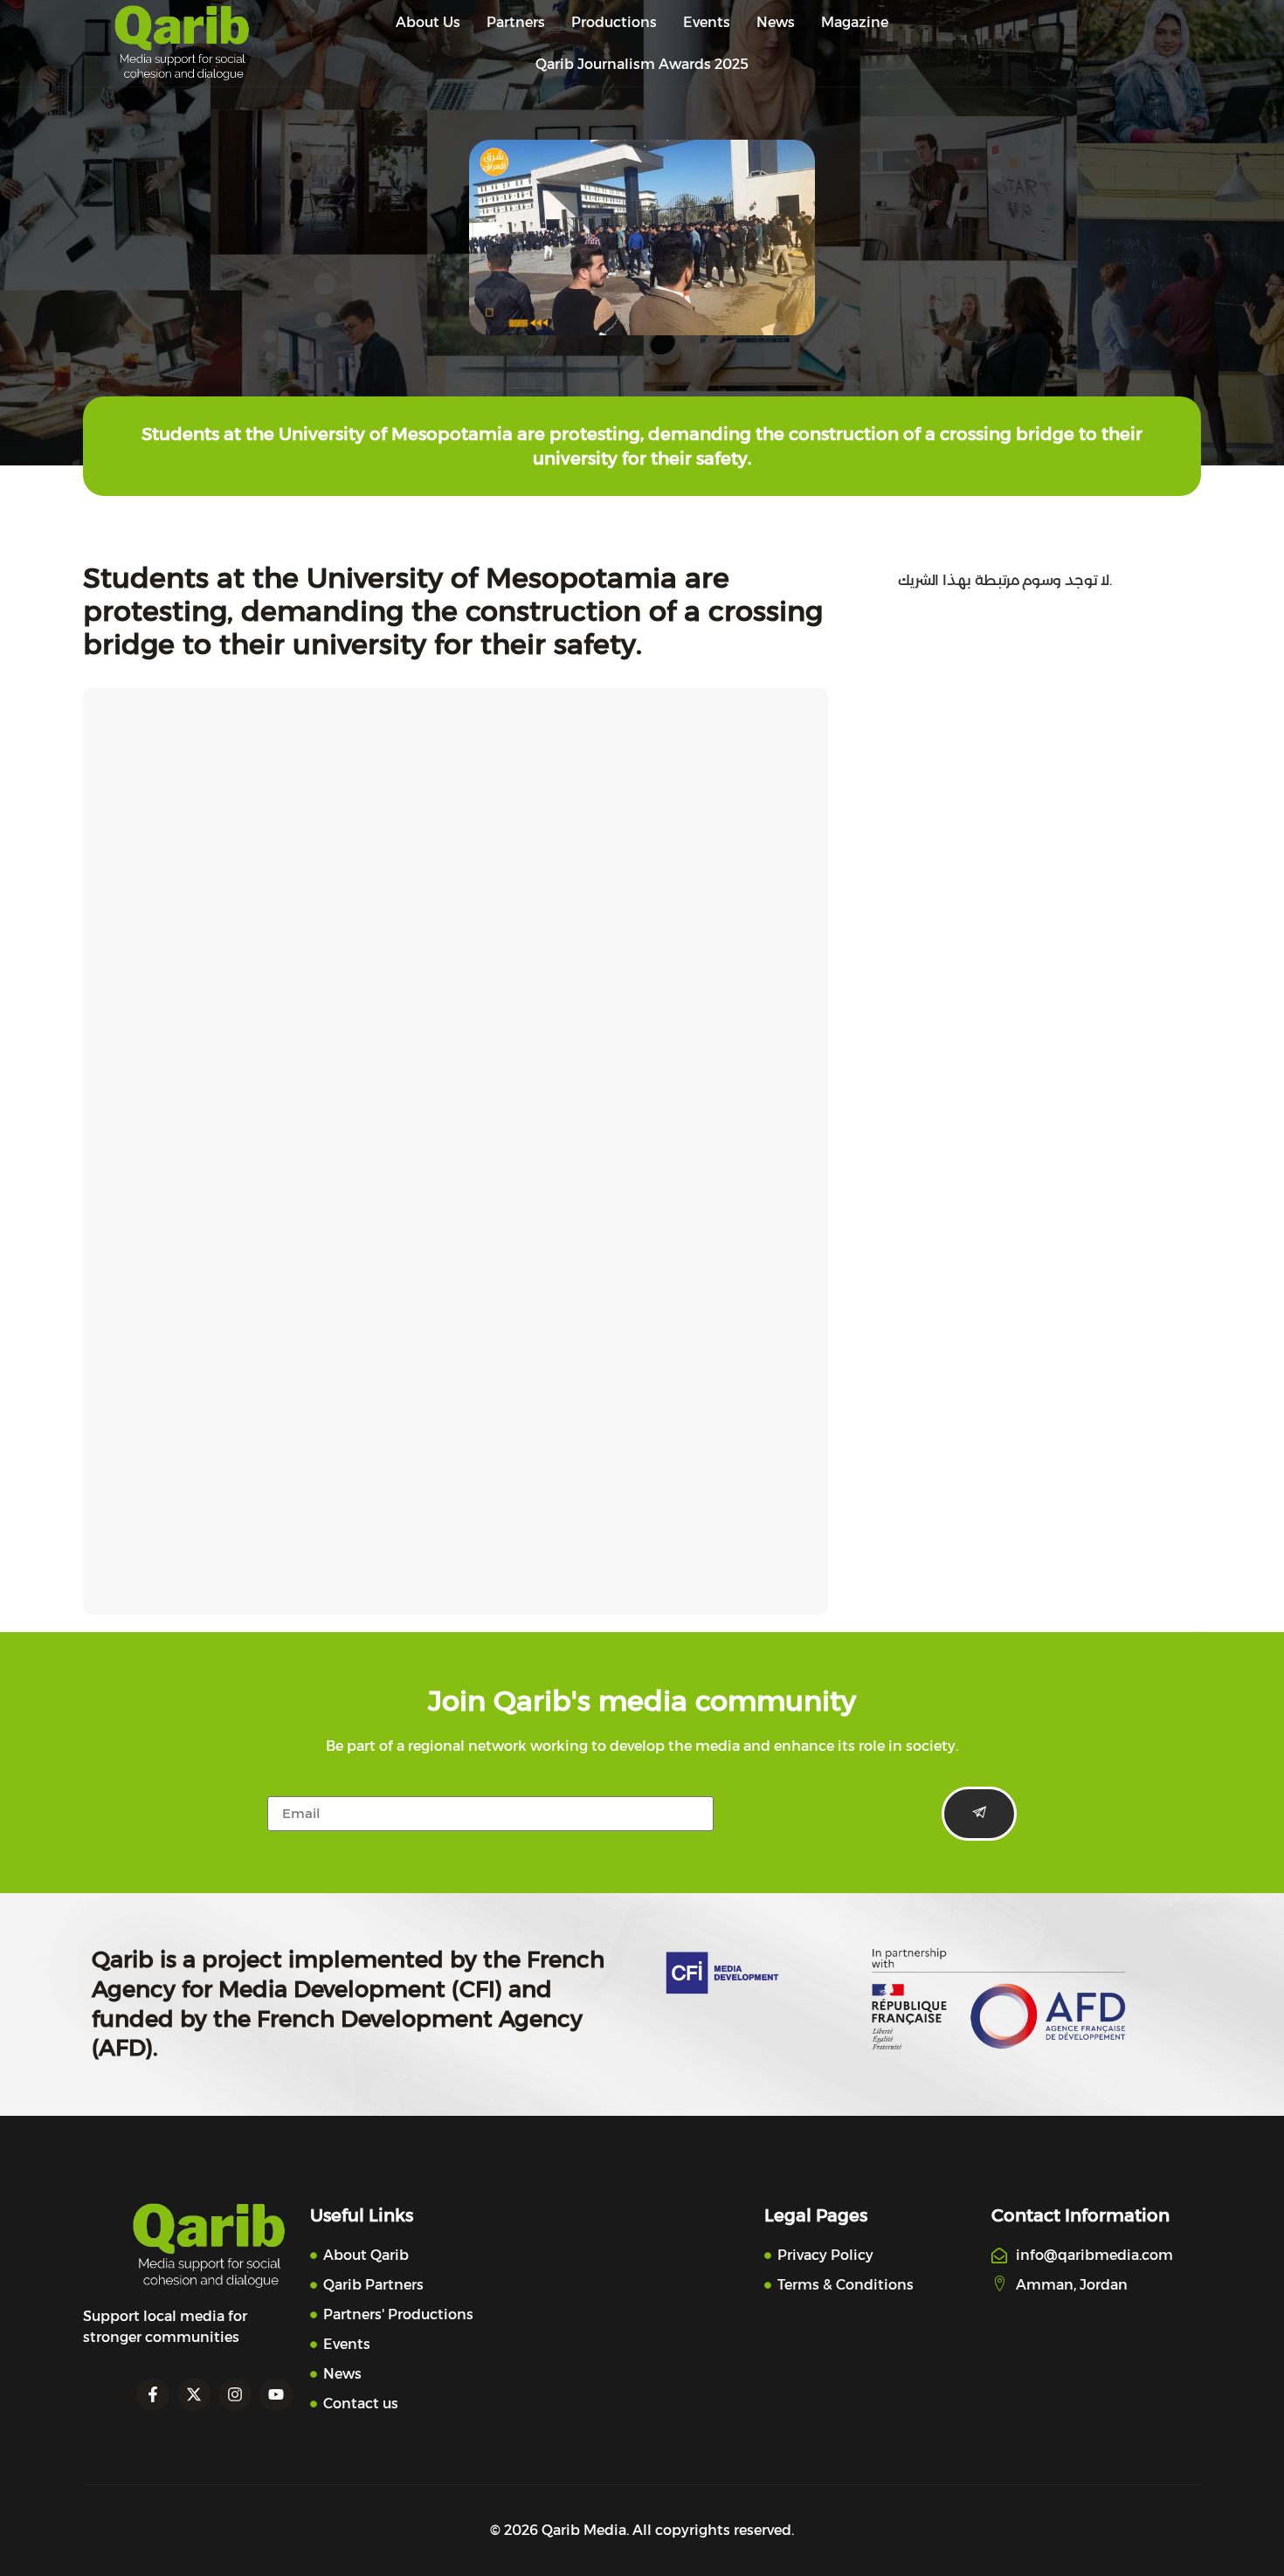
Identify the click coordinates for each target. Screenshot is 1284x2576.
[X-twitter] (194, 2394)
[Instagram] (235, 2394)
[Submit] (979, 1814)
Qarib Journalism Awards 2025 (642, 64)
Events (707, 22)
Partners (516, 22)
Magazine (855, 22)
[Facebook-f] (153, 2394)
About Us (428, 22)
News (776, 22)
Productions (614, 22)
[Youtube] (276, 2394)
